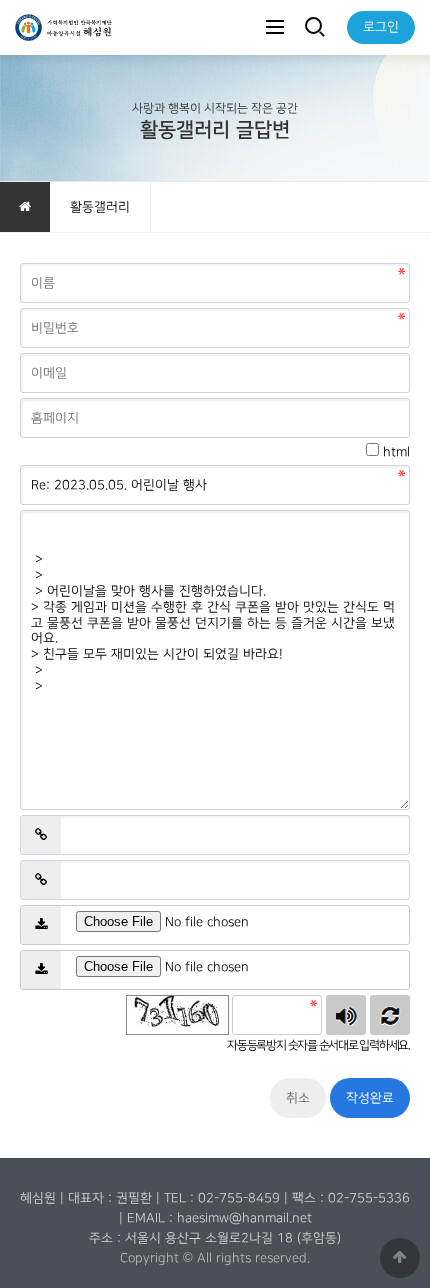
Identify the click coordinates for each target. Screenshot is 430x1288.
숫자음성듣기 (346, 1015)
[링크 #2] (41, 880)
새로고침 (390, 1015)
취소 (298, 1098)
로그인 (381, 27)
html (396, 452)
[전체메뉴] (275, 27)
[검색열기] (313, 27)
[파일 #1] (41, 925)
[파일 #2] (41, 970)
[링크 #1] (41, 835)
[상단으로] (400, 1258)
